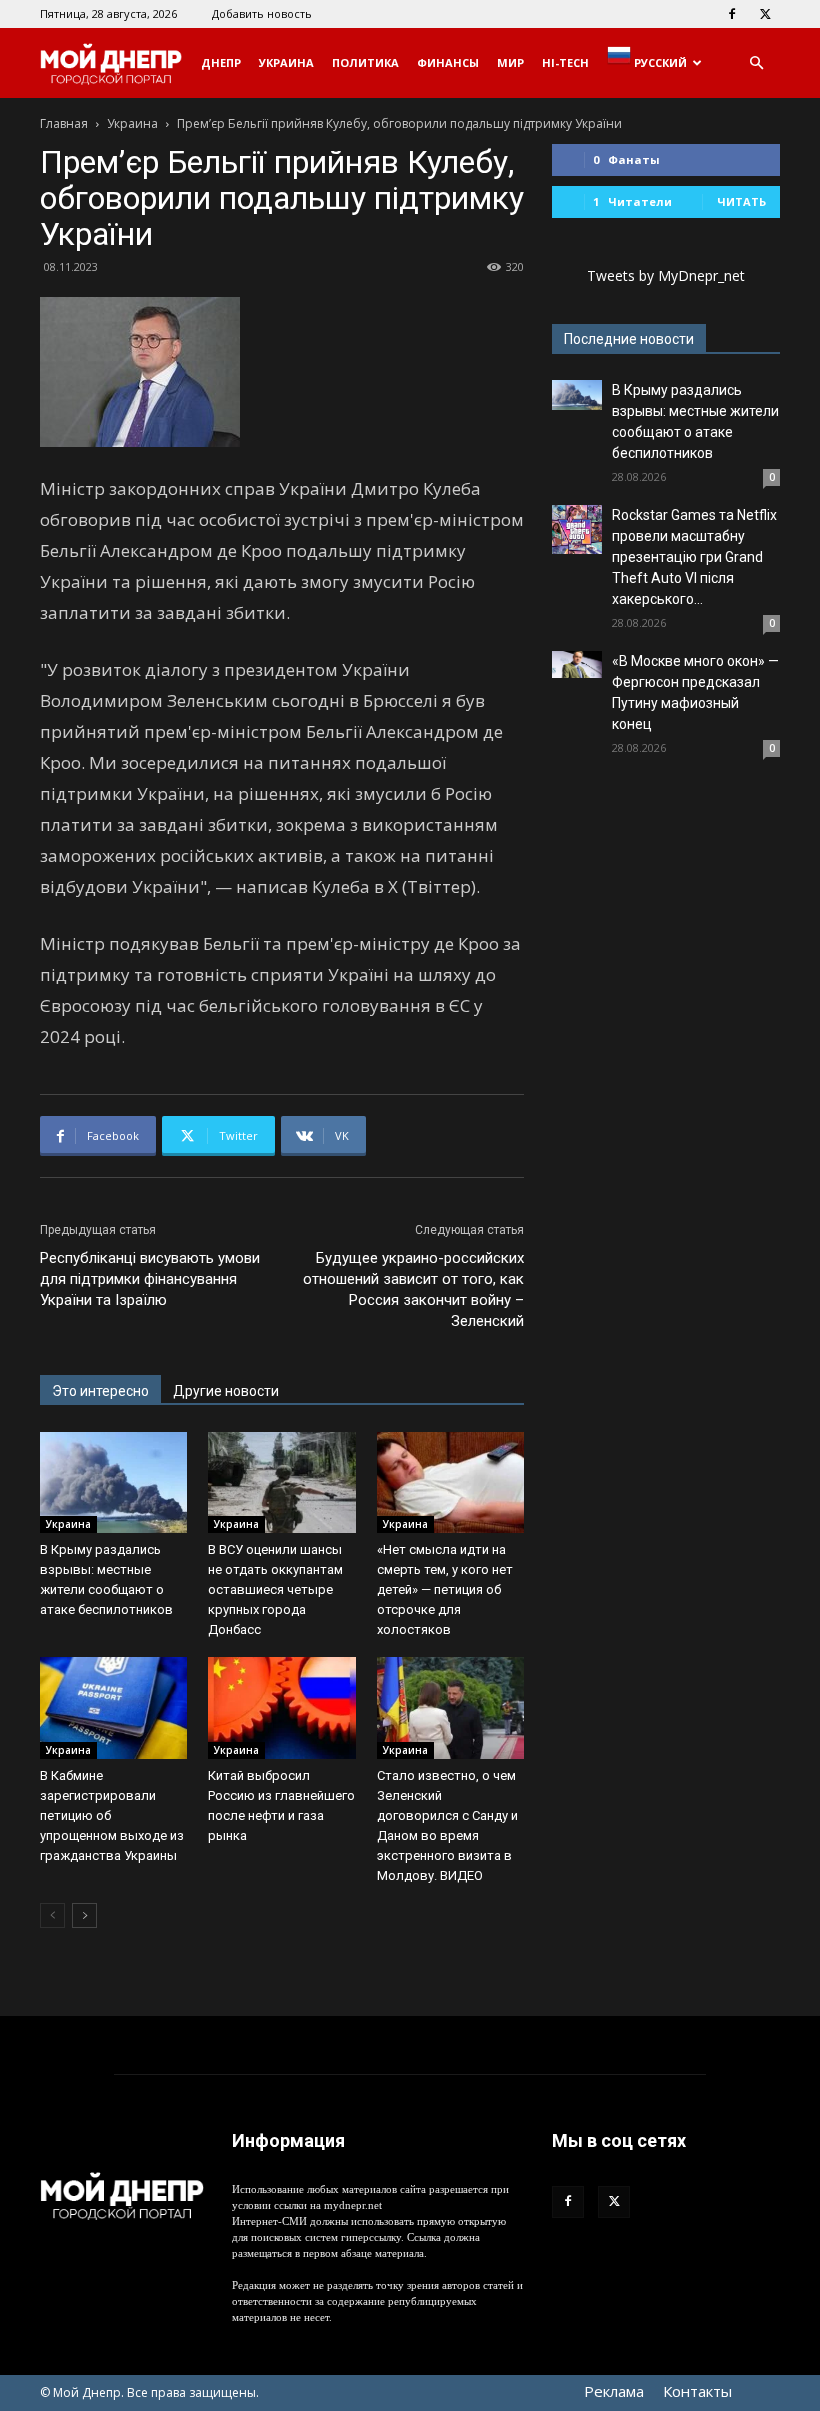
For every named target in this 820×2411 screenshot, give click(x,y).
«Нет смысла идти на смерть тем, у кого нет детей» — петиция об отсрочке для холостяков (445, 1589)
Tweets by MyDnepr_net (666, 275)
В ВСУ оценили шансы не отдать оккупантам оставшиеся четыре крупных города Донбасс (275, 1589)
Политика (365, 62)
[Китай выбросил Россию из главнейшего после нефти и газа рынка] (281, 1707)
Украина (286, 62)
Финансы (448, 62)
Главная (64, 123)
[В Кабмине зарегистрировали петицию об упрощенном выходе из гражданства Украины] (113, 1707)
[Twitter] (765, 14)
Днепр (221, 62)
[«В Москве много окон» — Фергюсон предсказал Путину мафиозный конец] (577, 664)
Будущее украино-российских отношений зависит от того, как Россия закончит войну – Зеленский (413, 1289)
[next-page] (84, 1915)
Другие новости (226, 1391)
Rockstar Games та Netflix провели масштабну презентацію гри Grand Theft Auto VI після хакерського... (694, 557)
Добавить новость (262, 13)
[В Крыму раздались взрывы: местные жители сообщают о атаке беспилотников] (113, 1482)
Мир (510, 62)
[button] (756, 63)
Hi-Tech (565, 62)
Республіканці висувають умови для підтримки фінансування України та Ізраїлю (150, 1279)
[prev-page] (52, 1915)
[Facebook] (732, 14)
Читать (741, 201)
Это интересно (100, 1391)
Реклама (614, 2391)
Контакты (697, 2391)
